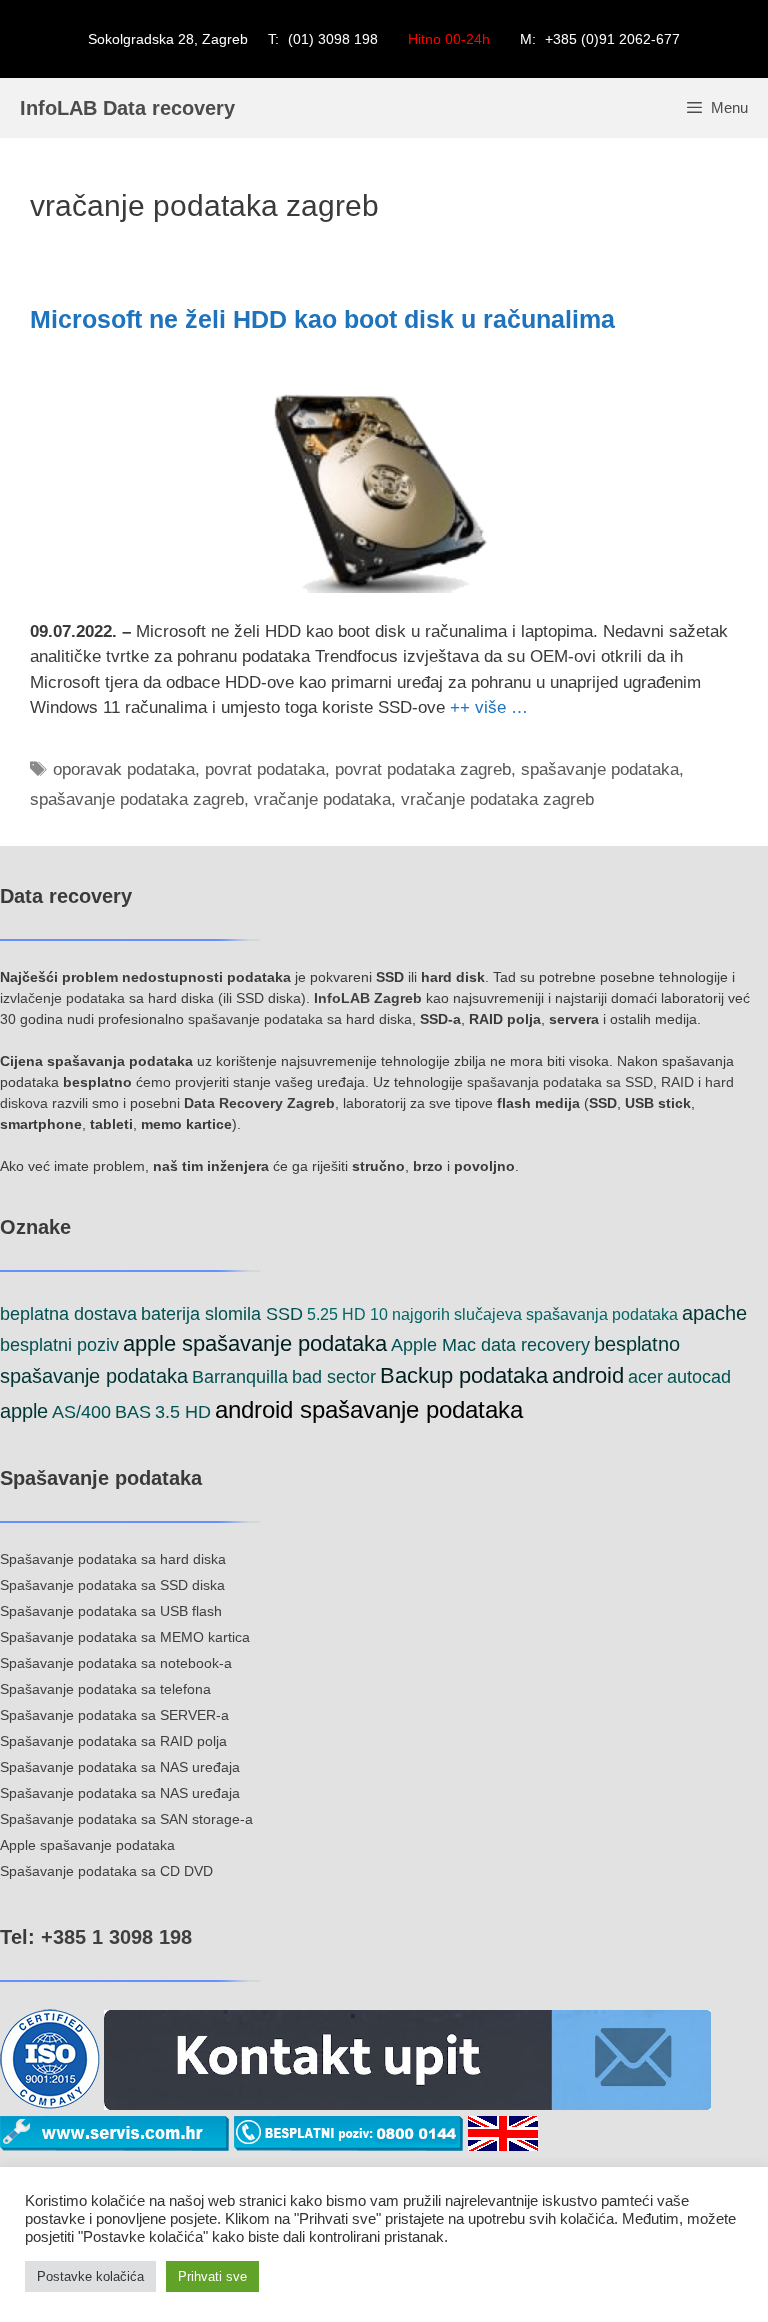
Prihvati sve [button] (212, 2276)
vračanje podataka (322, 799)
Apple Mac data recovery (490, 1345)
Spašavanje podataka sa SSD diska (112, 1585)
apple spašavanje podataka (255, 1343)
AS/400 (81, 1412)
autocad (699, 1377)
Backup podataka (464, 1375)
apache (714, 1313)
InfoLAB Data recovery (127, 108)
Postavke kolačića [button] (90, 2276)
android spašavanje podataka (369, 1409)
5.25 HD (336, 1314)
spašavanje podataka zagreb (137, 799)
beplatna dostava (68, 1314)
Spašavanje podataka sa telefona (105, 1689)
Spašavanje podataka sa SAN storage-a (126, 1819)
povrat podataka (265, 769)
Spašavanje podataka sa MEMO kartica (125, 1637)
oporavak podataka (124, 769)
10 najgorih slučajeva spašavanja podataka (524, 1314)
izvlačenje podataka (62, 998)
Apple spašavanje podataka (87, 1845)
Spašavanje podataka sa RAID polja (113, 1741)
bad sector (334, 1377)
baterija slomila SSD (222, 1314)
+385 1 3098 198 (113, 1937)
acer (645, 1377)
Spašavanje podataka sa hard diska (113, 1559)
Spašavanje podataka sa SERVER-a (114, 1715)
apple (24, 1411)
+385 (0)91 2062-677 (612, 39)
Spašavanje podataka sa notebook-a (116, 1663)
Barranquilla (240, 1377)
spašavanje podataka (600, 769)
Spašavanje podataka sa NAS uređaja (120, 1767)
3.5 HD (183, 1412)
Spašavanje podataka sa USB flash (111, 1611)
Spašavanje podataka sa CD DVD (106, 1871)
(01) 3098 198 (333, 39)
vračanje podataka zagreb (497, 799)
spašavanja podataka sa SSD (560, 1082)
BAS (133, 1412)
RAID (677, 1082)
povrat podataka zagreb (423, 769)
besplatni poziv (59, 1345)
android (588, 1375)
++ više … (489, 707)
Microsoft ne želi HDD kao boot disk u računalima (322, 319)
